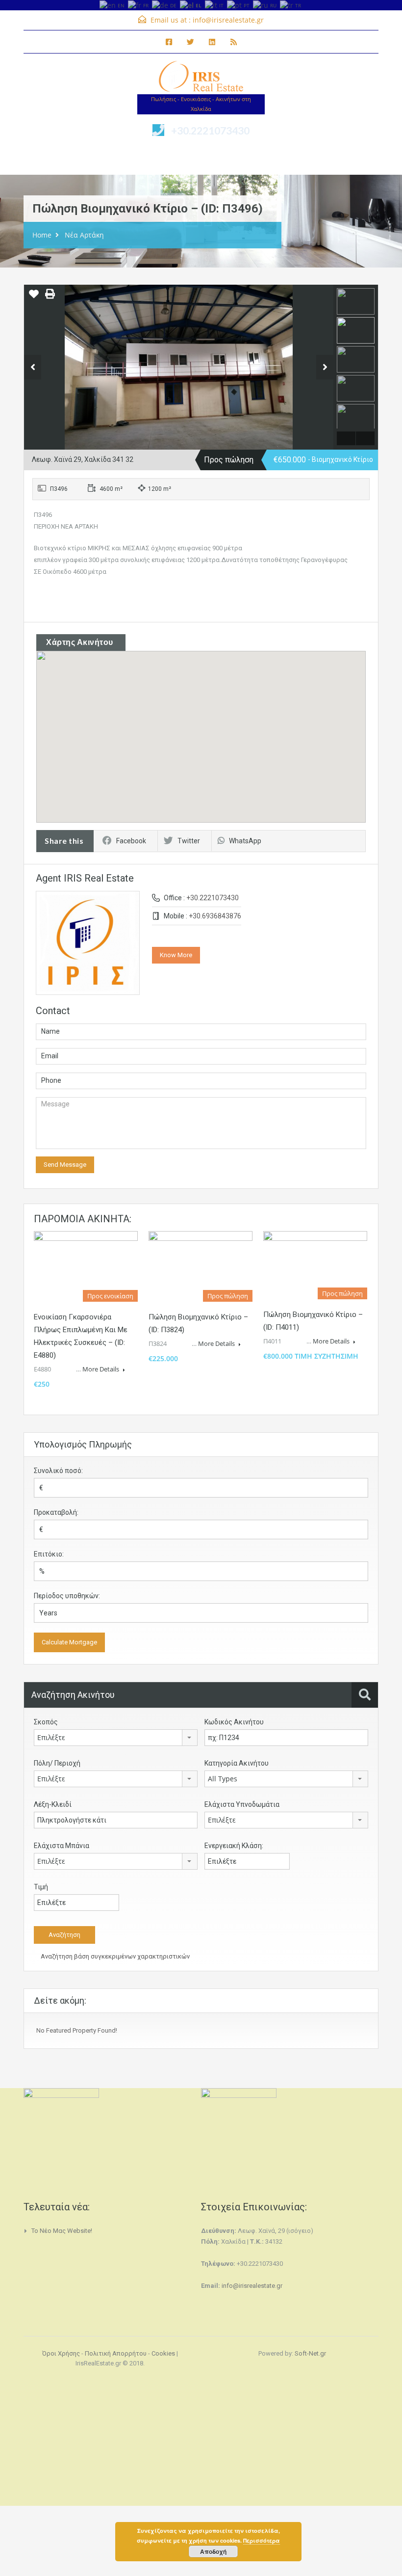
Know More (176, 955)
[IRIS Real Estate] (201, 78)
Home (42, 235)
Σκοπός (46, 1722)
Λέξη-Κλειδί (53, 1804)
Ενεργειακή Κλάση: (234, 1846)
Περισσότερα (262, 2540)
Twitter (189, 841)
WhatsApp (245, 841)
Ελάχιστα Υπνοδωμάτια (242, 1804)
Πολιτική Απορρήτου (116, 2353)
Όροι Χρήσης (61, 2353)
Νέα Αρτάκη (84, 235)
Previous (33, 367)
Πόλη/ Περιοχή (57, 1763)
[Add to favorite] (34, 297)
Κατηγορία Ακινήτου (237, 1763)
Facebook (131, 841)
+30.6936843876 (215, 916)
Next (325, 367)
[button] (211, 737)
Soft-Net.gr (310, 2353)
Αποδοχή (213, 2551)
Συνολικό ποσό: (58, 1471)
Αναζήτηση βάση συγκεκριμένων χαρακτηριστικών (114, 1956)
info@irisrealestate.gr (228, 20)
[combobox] (116, 1738)
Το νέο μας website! (62, 2231)
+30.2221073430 (210, 130)
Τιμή (41, 1887)
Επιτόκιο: (49, 1554)
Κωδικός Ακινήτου (234, 1722)
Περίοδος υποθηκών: (67, 1596)
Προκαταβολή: (56, 1512)
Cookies (163, 2353)
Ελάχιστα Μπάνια (62, 1846)
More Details (101, 1369)
